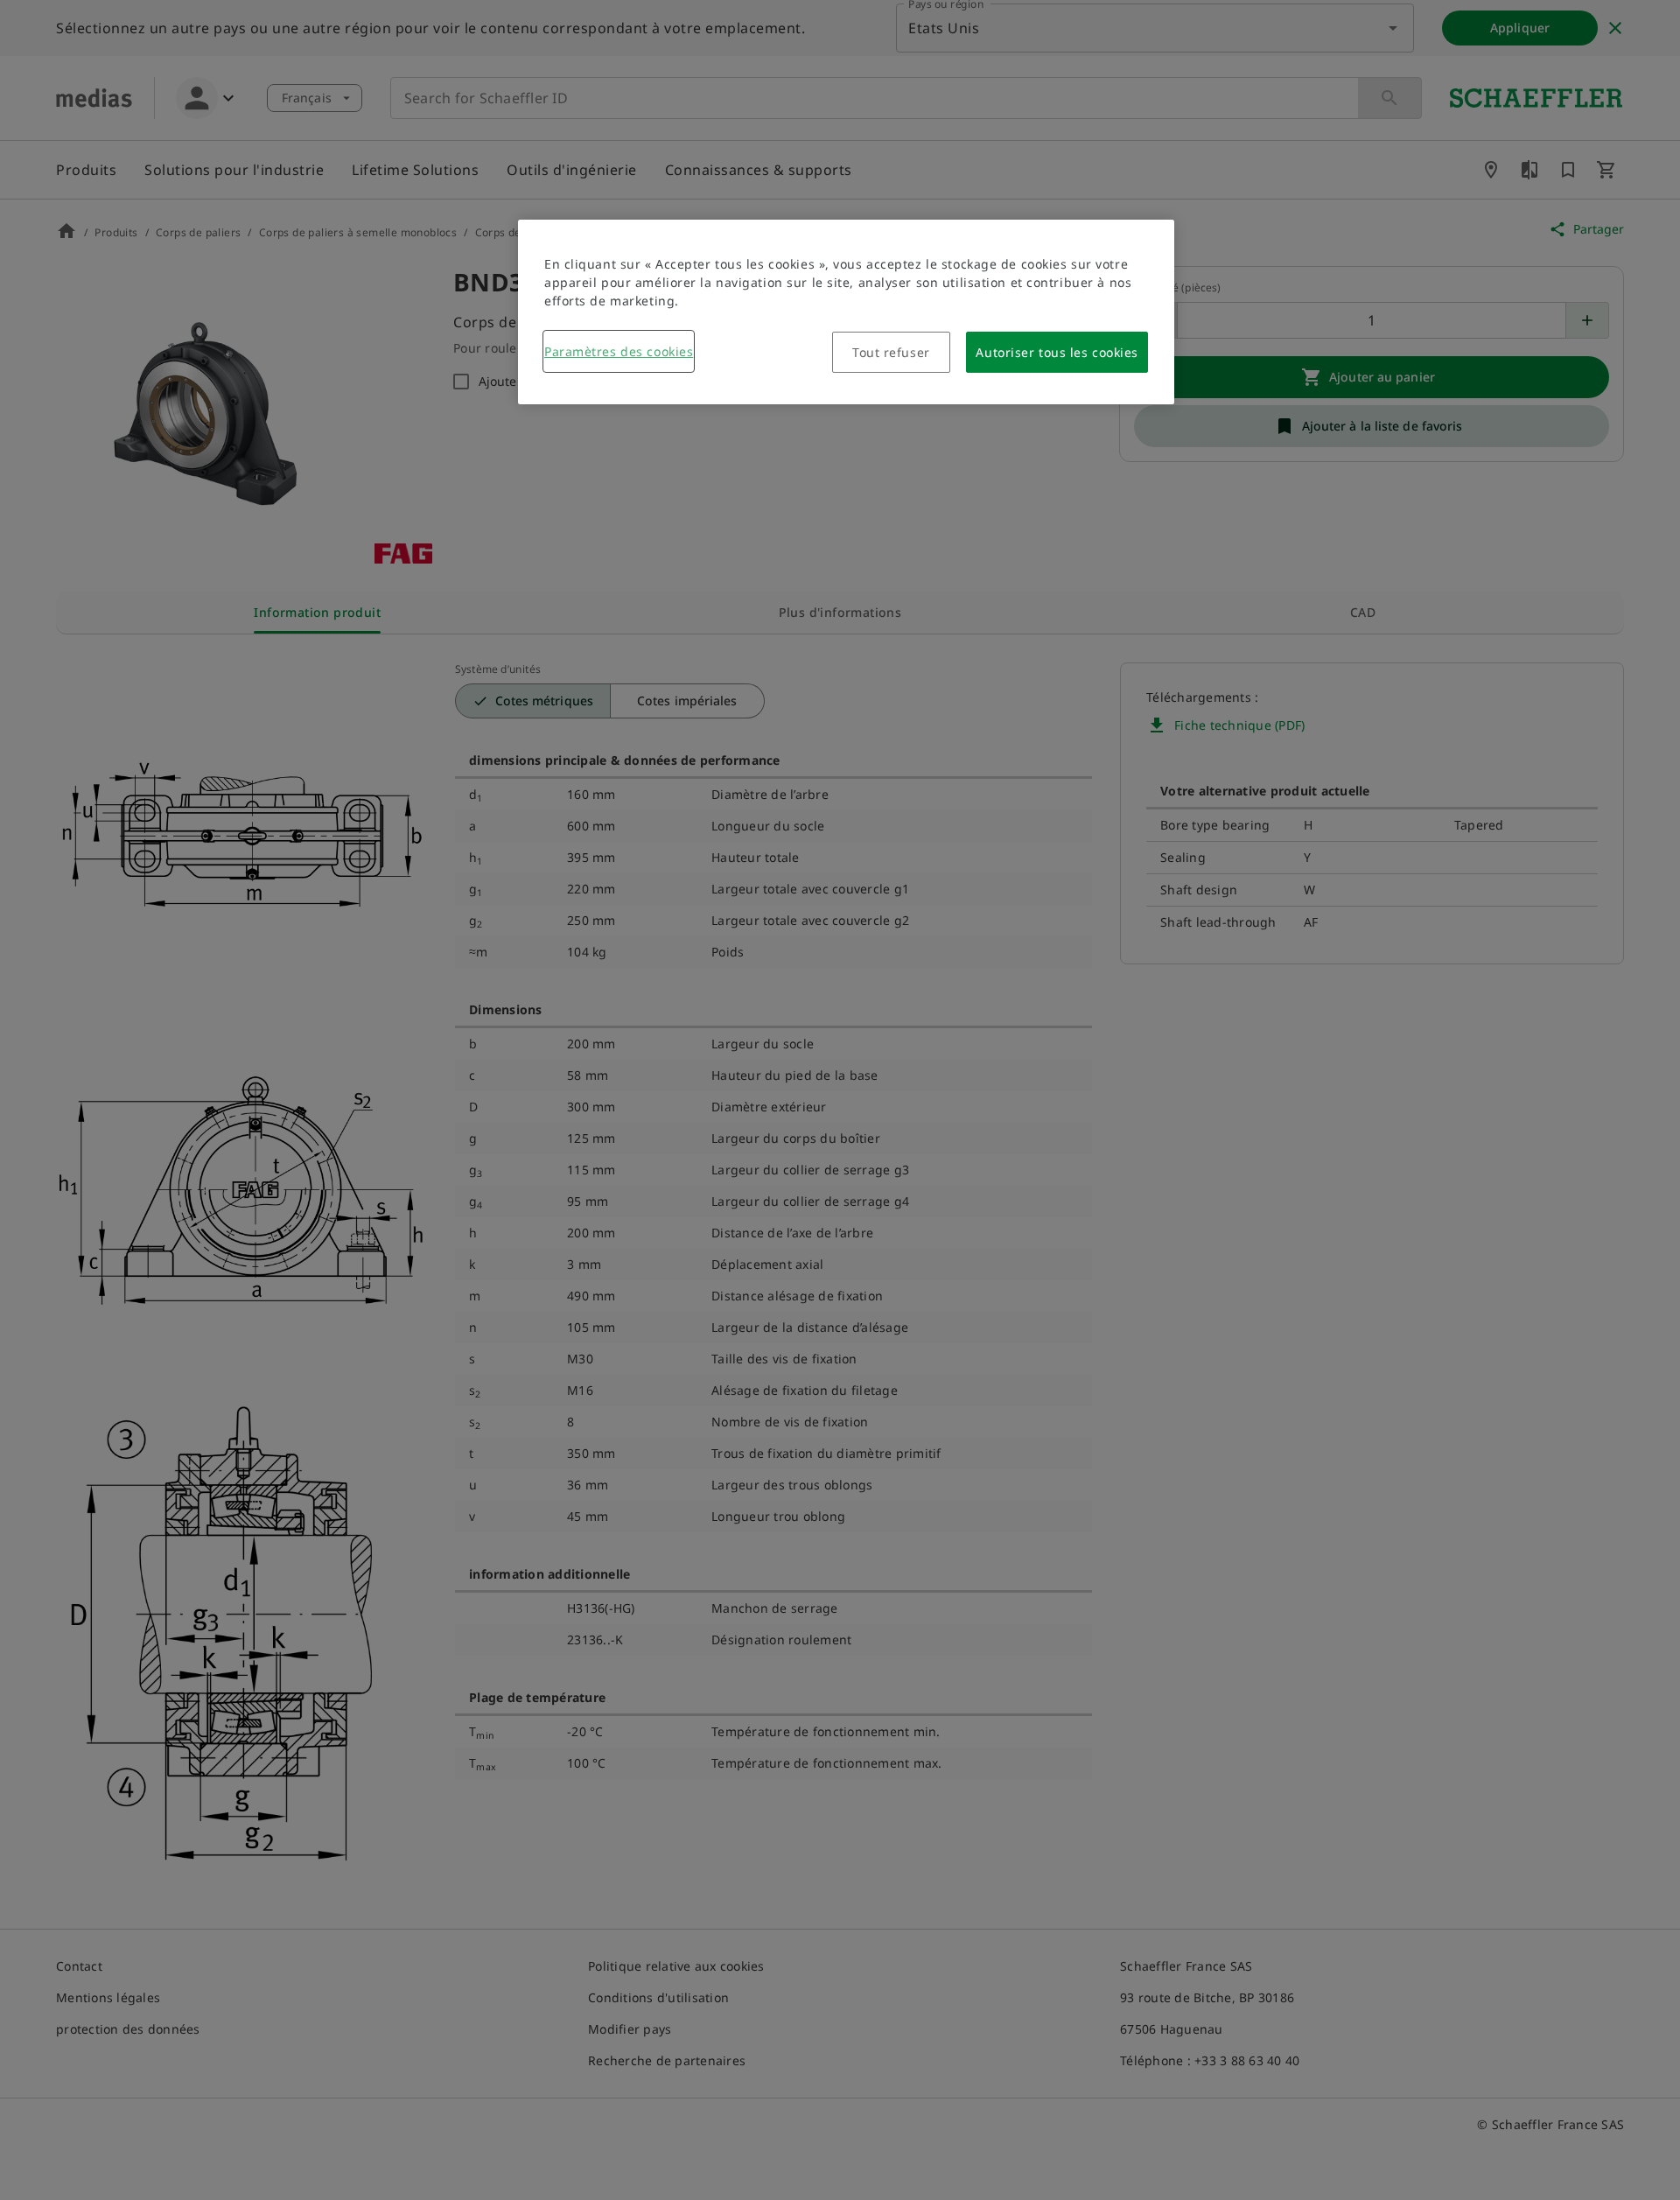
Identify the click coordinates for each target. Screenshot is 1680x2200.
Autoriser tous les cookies (1057, 352)
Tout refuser (891, 352)
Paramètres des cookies (619, 351)
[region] (846, 312)
